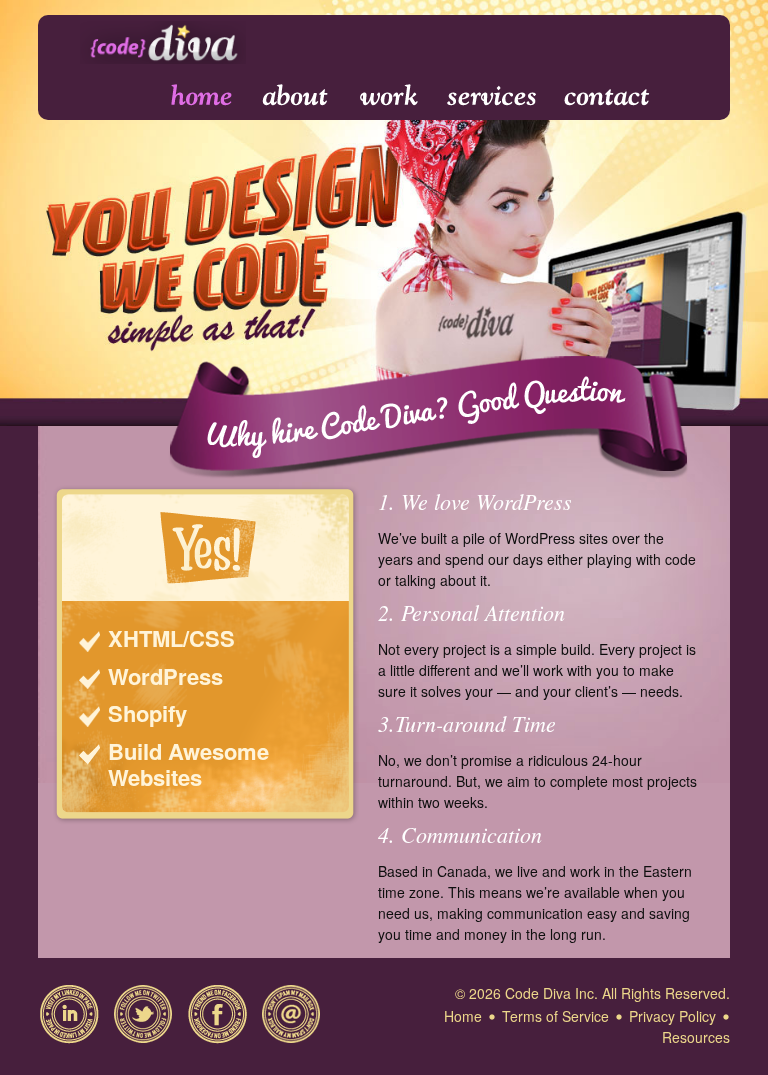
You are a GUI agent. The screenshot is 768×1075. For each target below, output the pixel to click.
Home (188, 96)
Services (492, 96)
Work (389, 96)
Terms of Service (555, 1016)
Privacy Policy (672, 1016)
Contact (605, 96)
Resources (696, 1037)
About (297, 96)
